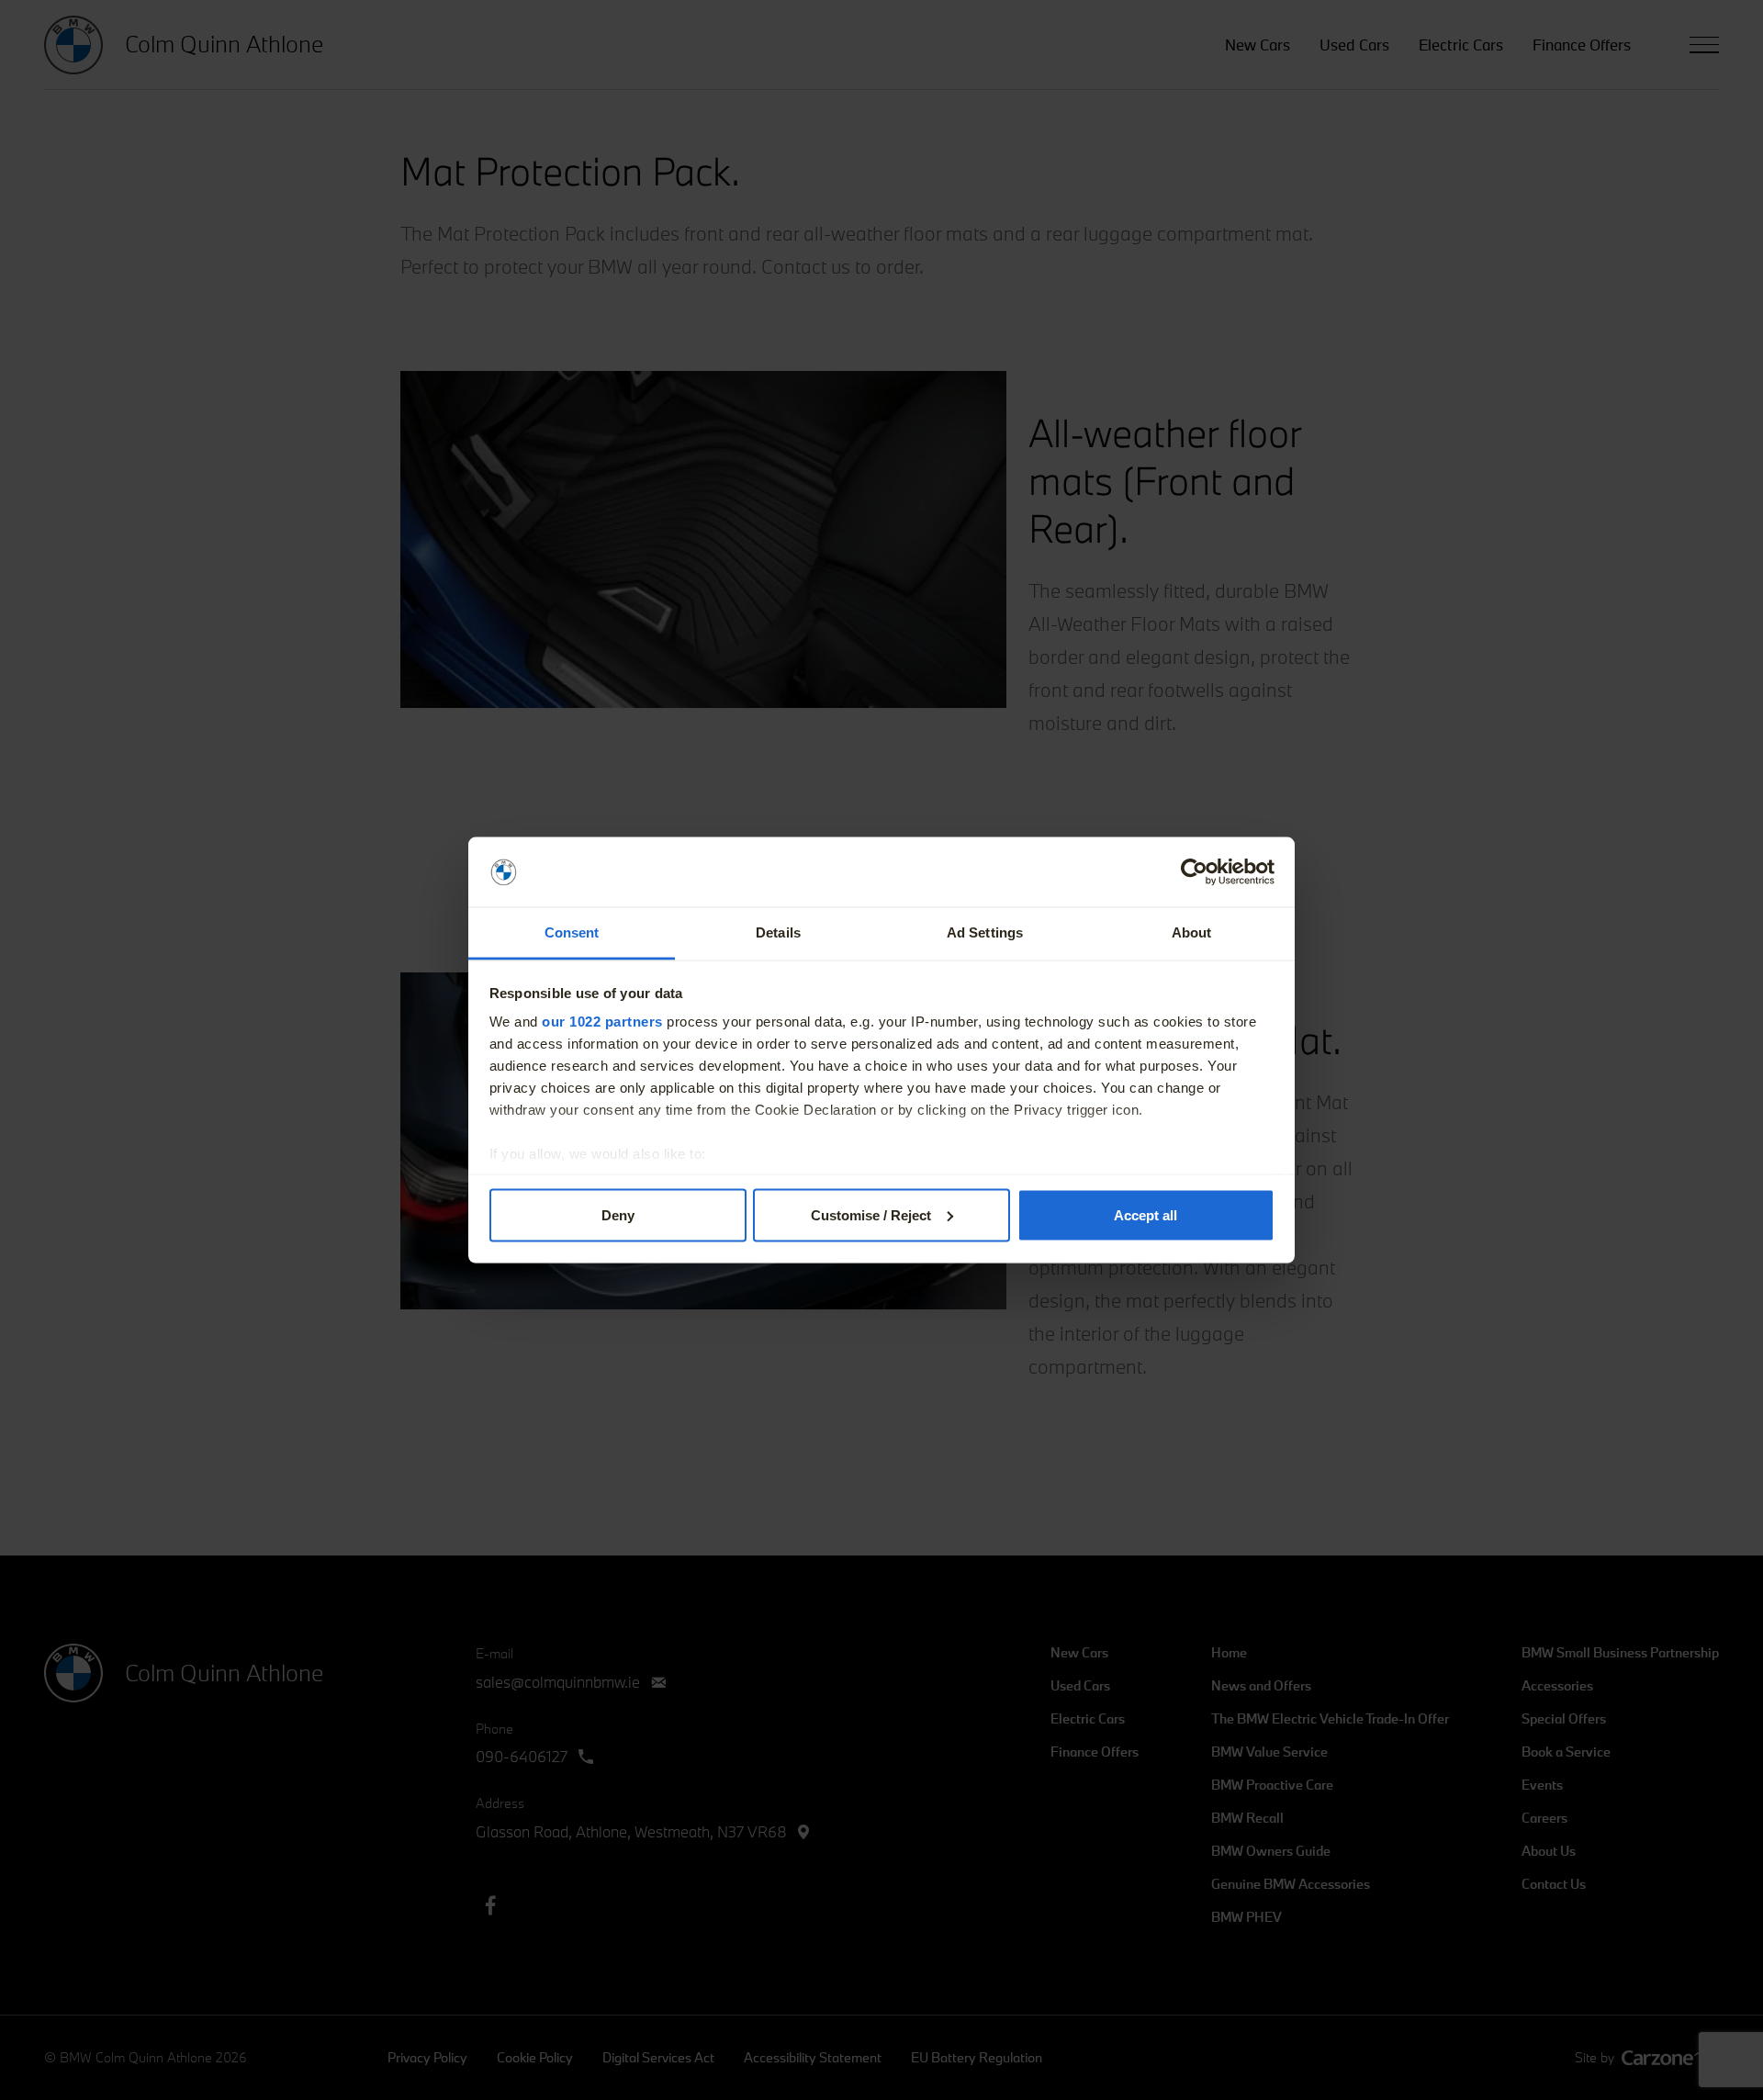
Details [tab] (778, 932)
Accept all (1145, 1214)
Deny (618, 1214)
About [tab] (1192, 932)
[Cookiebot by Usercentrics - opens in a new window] (1194, 872)
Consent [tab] (572, 932)
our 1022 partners (602, 1022)
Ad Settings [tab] (985, 932)
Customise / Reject (871, 1214)
